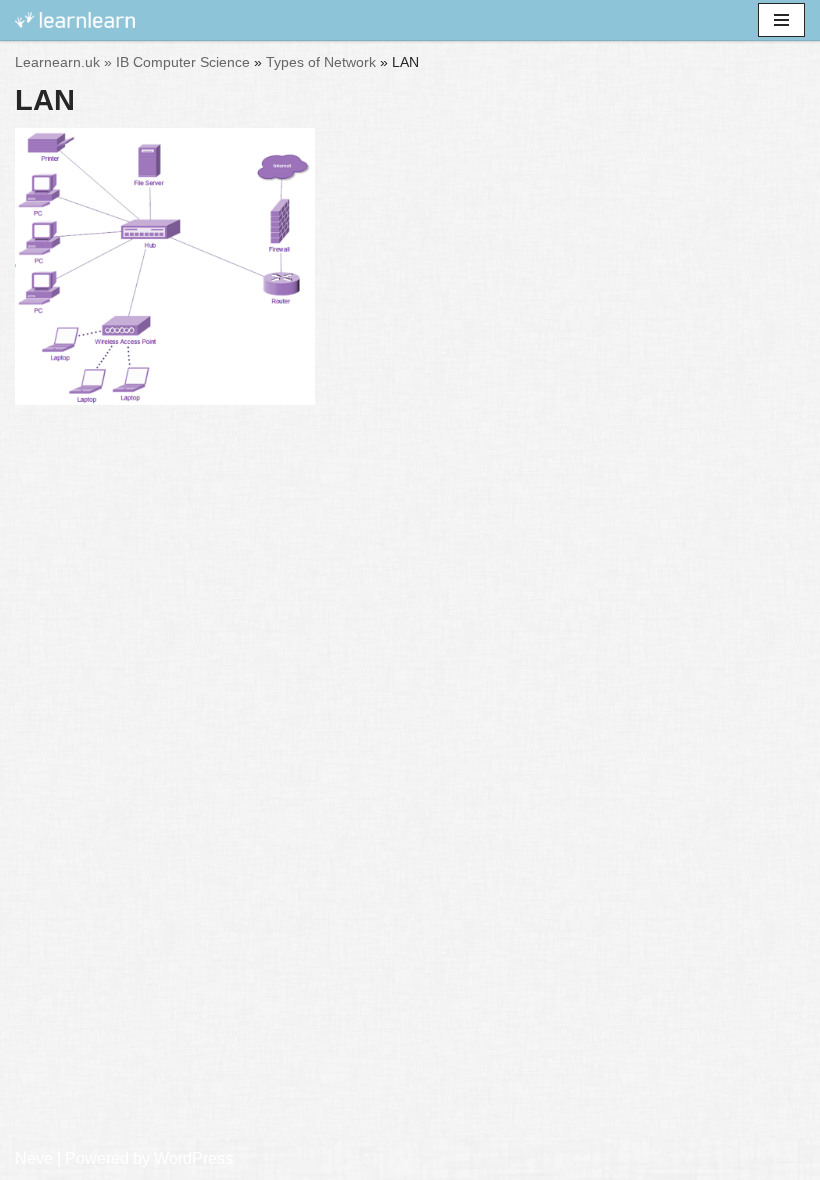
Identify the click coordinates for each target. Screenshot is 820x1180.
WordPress (193, 1158)
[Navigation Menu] (781, 20)
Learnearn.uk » (63, 62)
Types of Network (321, 62)
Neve (34, 1158)
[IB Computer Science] (75, 20)
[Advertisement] (410, 480)
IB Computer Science (183, 62)
